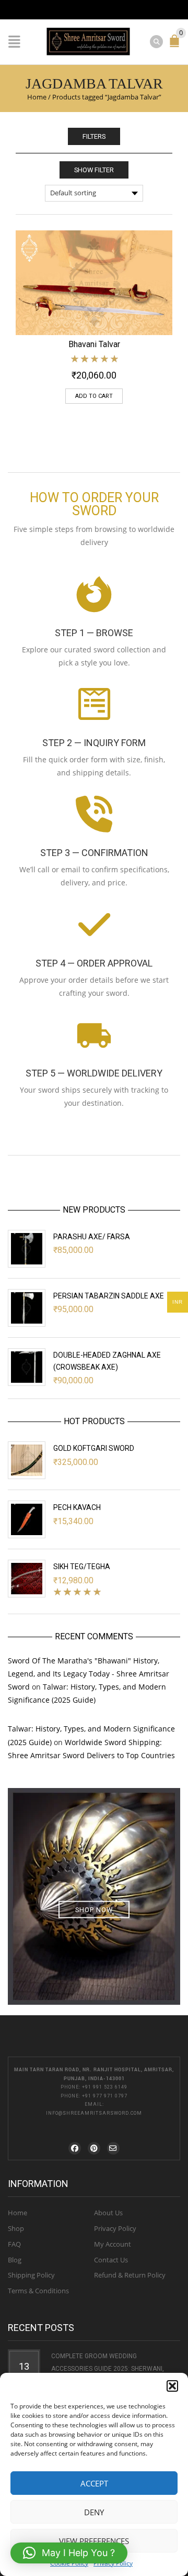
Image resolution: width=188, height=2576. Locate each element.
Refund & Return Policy (130, 2275)
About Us (108, 2213)
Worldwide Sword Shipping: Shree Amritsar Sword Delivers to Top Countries (91, 1749)
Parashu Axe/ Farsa (92, 1237)
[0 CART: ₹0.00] (177, 45)
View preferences (94, 2541)
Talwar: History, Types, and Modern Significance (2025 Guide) (87, 1693)
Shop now (94, 1910)
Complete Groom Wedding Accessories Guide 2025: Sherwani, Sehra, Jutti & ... (108, 2369)
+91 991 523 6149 (105, 2087)
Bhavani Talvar (94, 344)
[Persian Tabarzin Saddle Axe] (27, 1308)
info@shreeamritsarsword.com (94, 2113)
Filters (94, 136)
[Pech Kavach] (27, 1519)
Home (37, 97)
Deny (94, 2512)
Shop (16, 2228)
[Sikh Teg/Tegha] (27, 1579)
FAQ (14, 2244)
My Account (113, 2244)
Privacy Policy (115, 2228)
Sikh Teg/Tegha (82, 1567)
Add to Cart (94, 396)
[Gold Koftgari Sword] (27, 1460)
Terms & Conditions (38, 2291)
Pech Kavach (77, 1507)
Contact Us (111, 2260)
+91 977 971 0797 (105, 2096)
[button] (172, 2386)
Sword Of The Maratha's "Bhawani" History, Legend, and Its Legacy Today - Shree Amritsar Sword (89, 1674)
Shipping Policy (31, 2275)
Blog (15, 2260)
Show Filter (94, 170)
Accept (94, 2483)
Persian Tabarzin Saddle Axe (109, 1296)
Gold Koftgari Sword (94, 1448)
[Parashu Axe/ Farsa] (27, 1249)
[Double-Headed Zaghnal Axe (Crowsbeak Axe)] (27, 1367)
